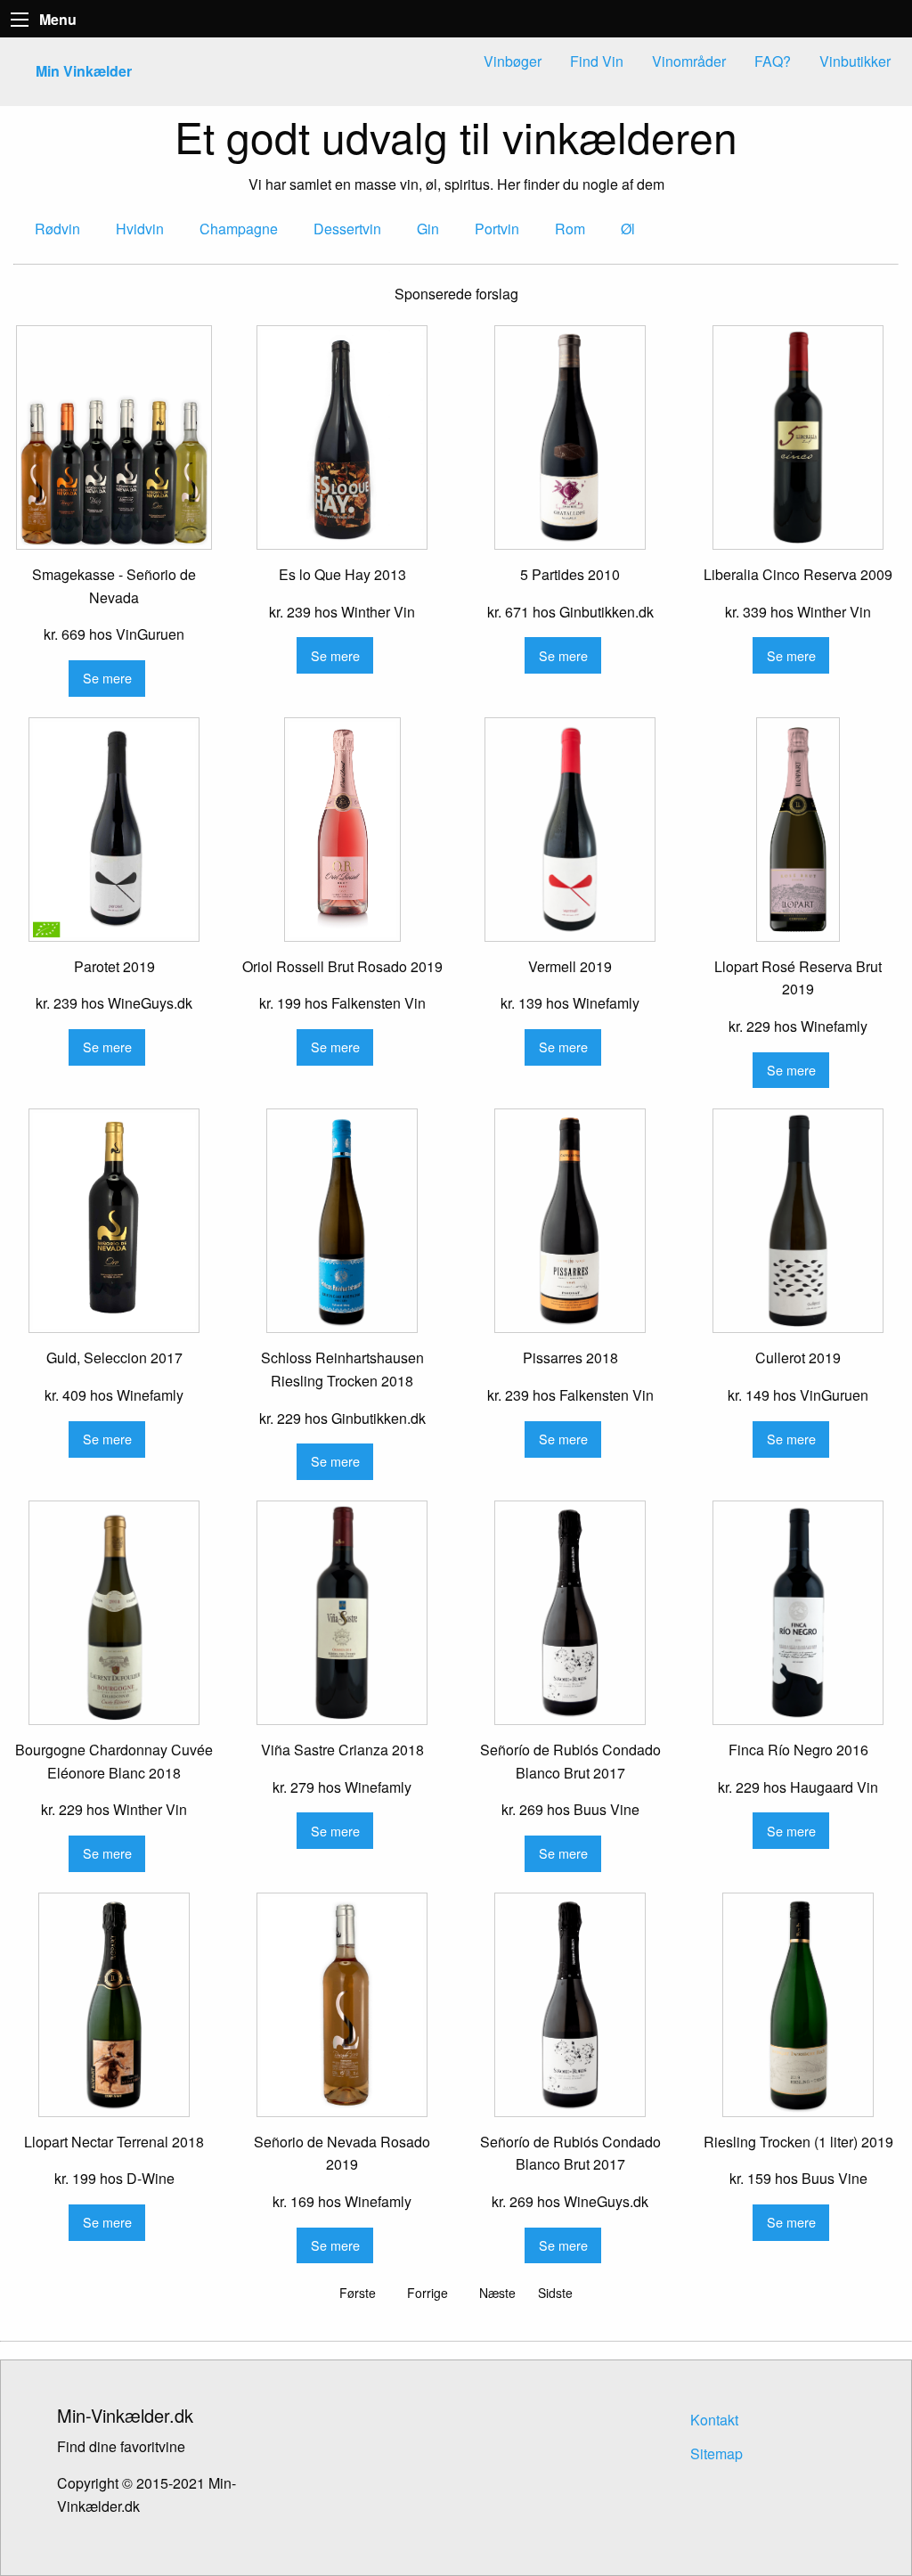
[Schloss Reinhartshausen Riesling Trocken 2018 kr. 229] (342, 1221)
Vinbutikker (855, 61)
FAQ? (773, 61)
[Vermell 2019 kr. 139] (570, 830)
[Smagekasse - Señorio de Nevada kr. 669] (114, 438)
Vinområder (689, 61)
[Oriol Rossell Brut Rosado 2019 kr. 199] (342, 830)
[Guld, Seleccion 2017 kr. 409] (114, 1221)
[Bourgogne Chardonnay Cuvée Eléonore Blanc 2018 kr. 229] (114, 1613)
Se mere (107, 678)
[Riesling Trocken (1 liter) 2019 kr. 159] (798, 2005)
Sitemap (717, 2453)
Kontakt (714, 2420)
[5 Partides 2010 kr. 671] (570, 438)
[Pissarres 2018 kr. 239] (570, 1221)
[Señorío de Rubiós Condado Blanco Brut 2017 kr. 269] (570, 1613)
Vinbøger (513, 61)
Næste (497, 2293)
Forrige (427, 2293)
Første (358, 2293)
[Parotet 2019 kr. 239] (114, 830)
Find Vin (597, 61)
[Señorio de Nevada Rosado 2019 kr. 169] (342, 2005)
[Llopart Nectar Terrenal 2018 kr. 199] (114, 2005)
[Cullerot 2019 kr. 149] (798, 1221)
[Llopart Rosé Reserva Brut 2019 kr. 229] (798, 830)
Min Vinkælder (84, 71)
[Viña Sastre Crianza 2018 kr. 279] (342, 1613)
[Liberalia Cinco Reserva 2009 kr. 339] (798, 438)
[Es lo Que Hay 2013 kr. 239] (342, 438)
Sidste (555, 2293)
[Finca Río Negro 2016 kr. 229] (798, 1613)
